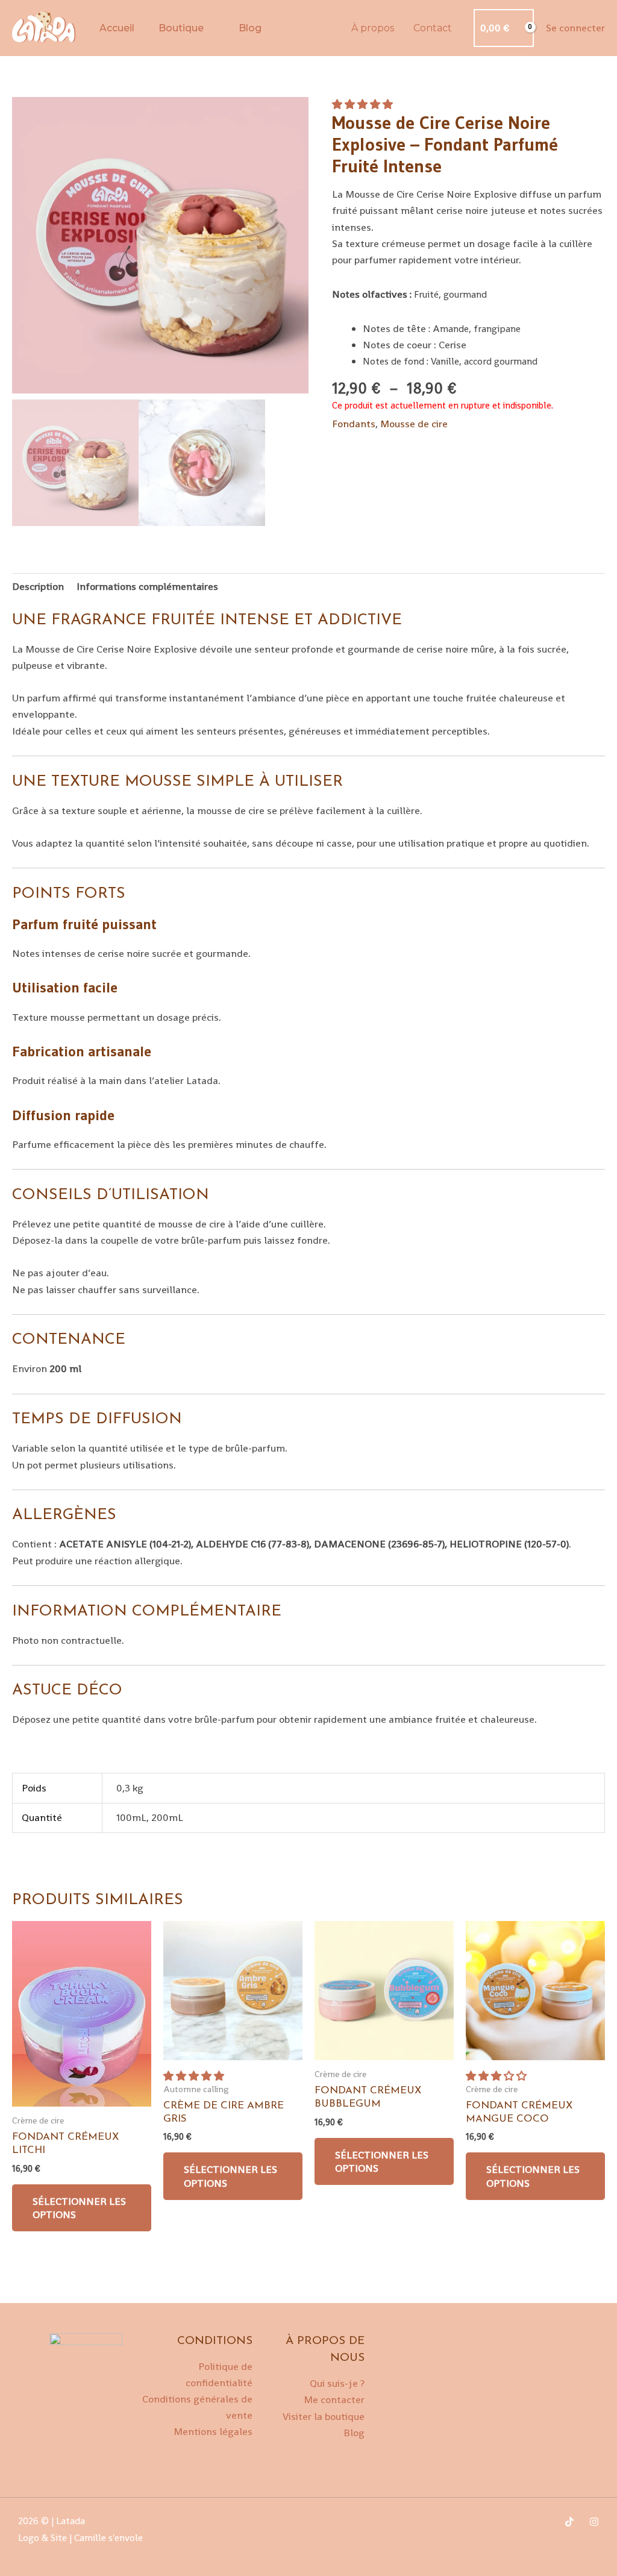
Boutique (181, 28)
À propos (373, 28)
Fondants (354, 424)
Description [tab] (38, 586)
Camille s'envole (110, 2538)
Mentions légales (213, 2431)
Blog (250, 28)
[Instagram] (594, 2522)
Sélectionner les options (79, 2208)
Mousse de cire (414, 424)
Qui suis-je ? (337, 2383)
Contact (433, 28)
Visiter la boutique (324, 2416)
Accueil (117, 28)
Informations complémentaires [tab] (147, 586)
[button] (364, 104)
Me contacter (334, 2399)
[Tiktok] (569, 2522)
